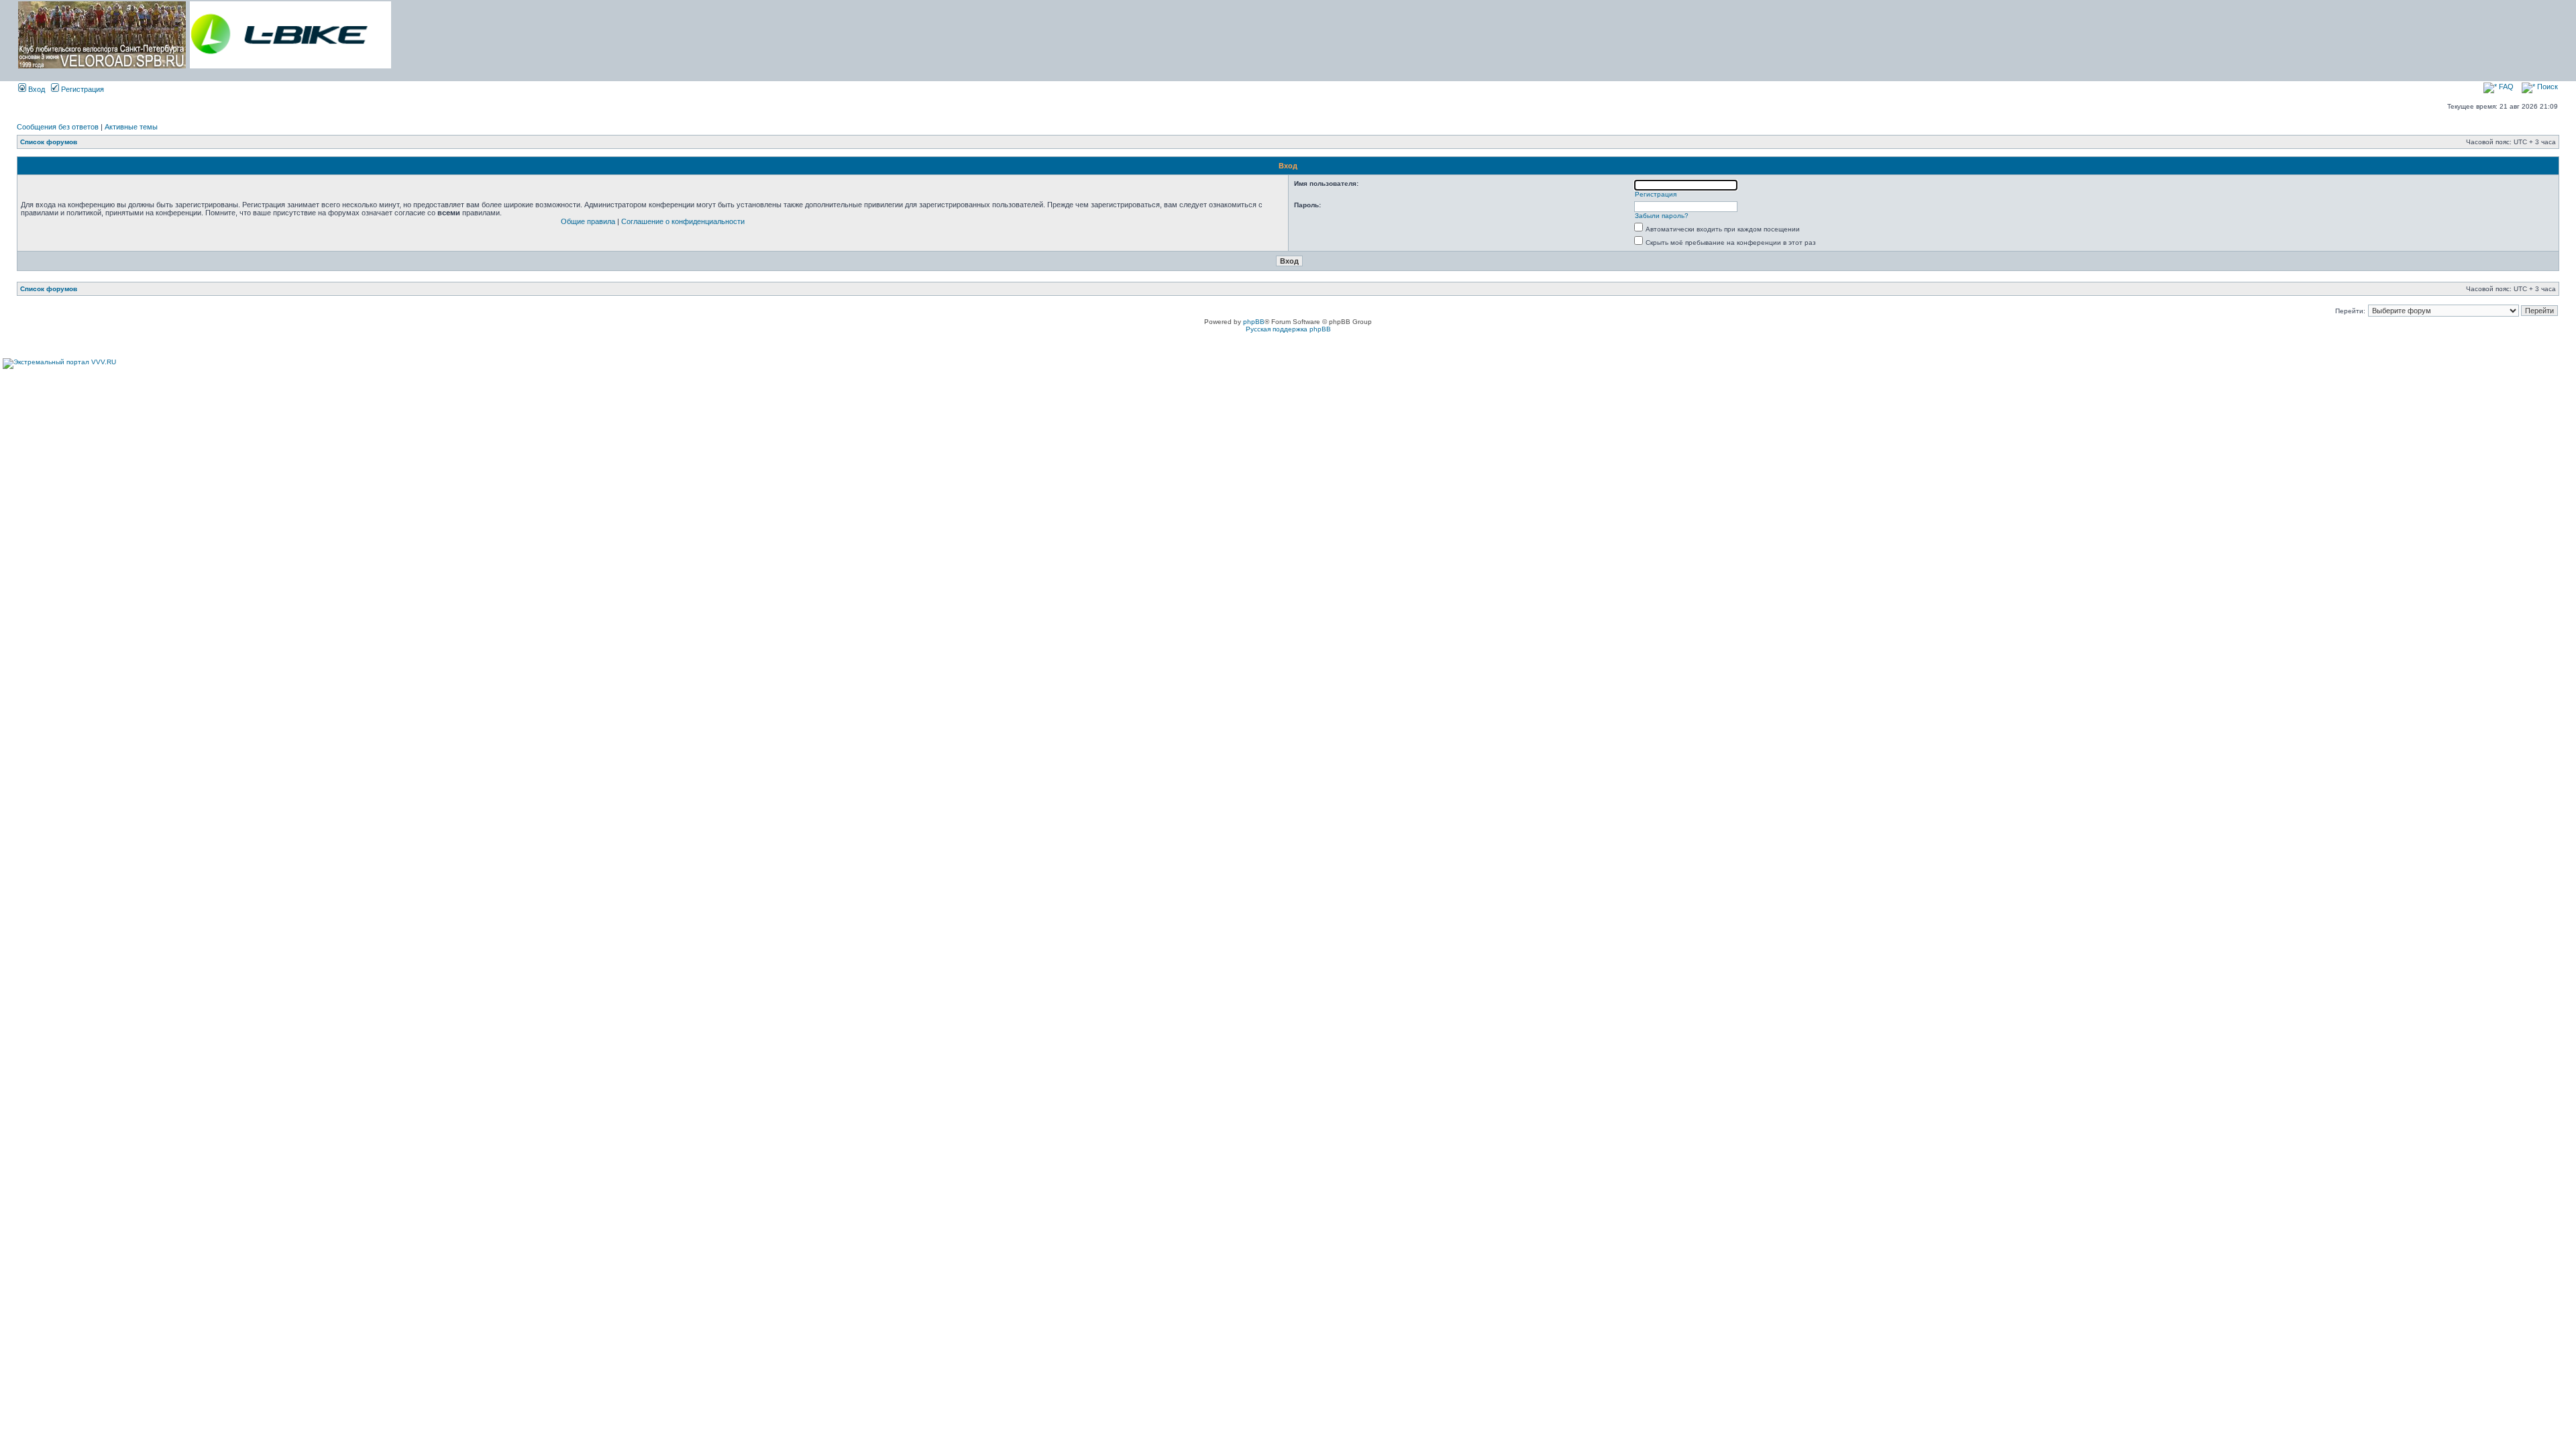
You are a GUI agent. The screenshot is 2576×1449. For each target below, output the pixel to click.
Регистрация (82, 89)
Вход (36, 89)
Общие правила (588, 221)
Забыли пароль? (1662, 216)
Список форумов (49, 142)
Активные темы (131, 127)
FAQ (2505, 87)
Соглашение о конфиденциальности (683, 221)
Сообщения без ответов (58, 127)
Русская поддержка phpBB (1288, 329)
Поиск (2546, 87)
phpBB (1254, 322)
